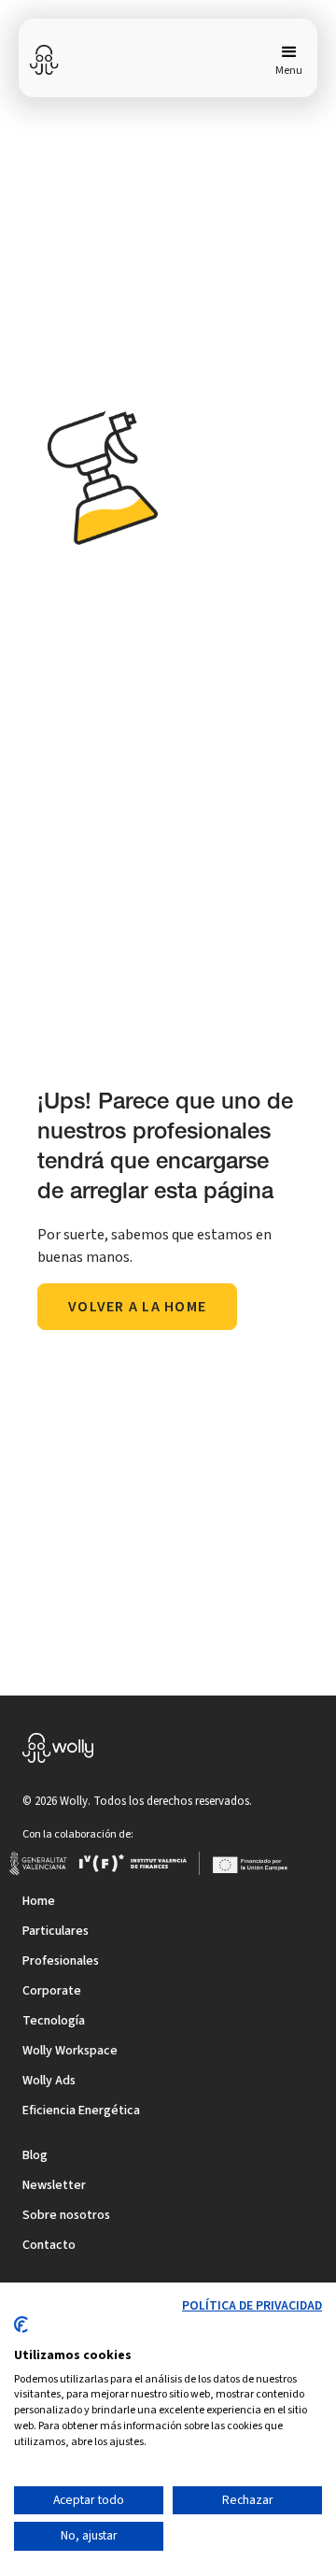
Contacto (49, 2245)
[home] (45, 60)
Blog (35, 2155)
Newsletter (54, 2185)
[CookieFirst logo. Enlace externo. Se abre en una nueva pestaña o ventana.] (21, 2332)
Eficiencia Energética (81, 2111)
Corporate (52, 1991)
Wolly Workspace (70, 2051)
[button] (285, 60)
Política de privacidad (252, 2306)
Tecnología (54, 2021)
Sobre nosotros (66, 2215)
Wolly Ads (49, 2081)
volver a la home (137, 1307)
